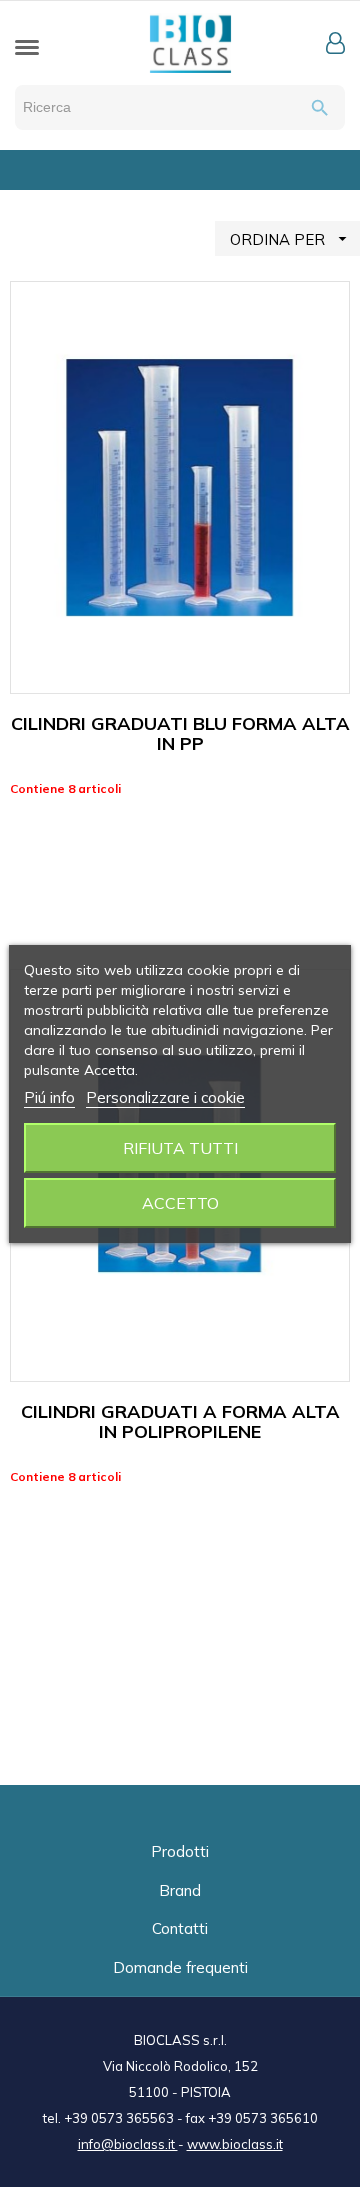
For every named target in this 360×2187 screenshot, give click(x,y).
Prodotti (180, 1851)
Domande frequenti (180, 1967)
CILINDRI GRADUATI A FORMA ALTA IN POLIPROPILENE (180, 1421)
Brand (180, 1890)
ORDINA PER (291, 239)
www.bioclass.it (235, 2144)
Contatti (180, 1928)
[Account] (335, 43)
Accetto (180, 1203)
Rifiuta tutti (180, 1148)
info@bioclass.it (128, 2144)
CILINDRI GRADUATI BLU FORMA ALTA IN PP (180, 733)
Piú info (49, 1097)
